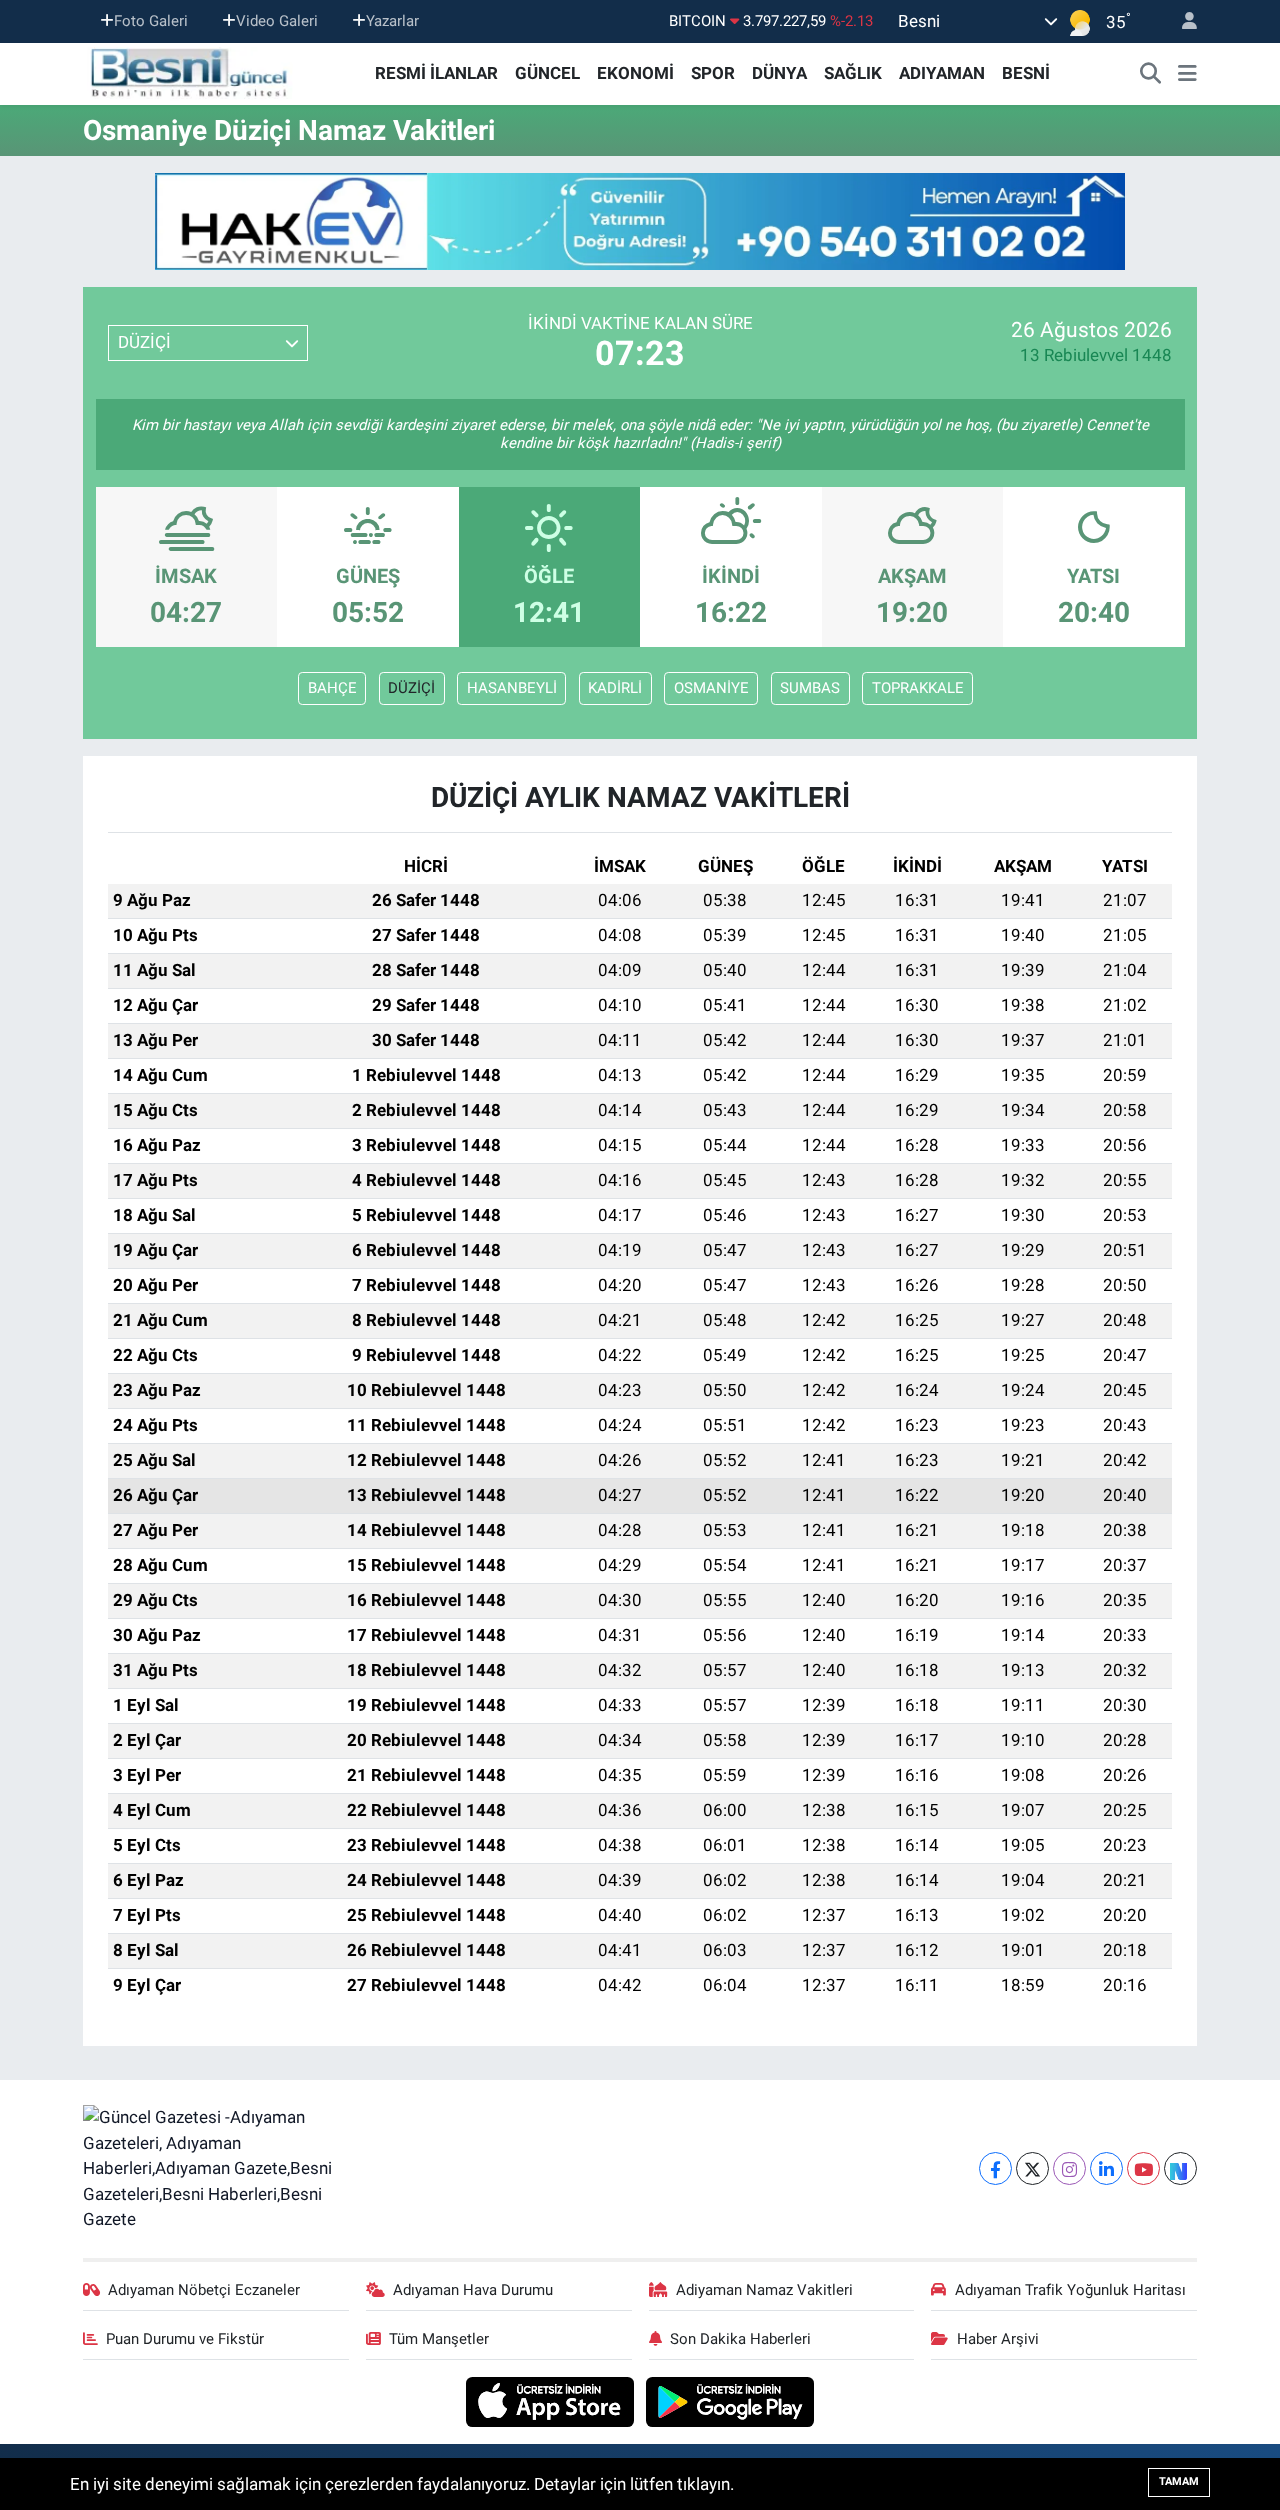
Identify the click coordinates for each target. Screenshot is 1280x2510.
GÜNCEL (547, 73)
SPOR (713, 73)
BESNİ (1026, 73)
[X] (1032, 2168)
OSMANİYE (711, 688)
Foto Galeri (151, 21)
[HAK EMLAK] (640, 221)
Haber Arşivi (998, 2339)
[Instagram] (1069, 2168)
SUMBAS (810, 688)
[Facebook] (995, 2168)
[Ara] (1151, 74)
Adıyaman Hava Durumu (473, 2290)
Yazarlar (392, 21)
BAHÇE (332, 688)
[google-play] (730, 2400)
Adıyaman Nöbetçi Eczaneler (204, 2290)
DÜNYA (779, 73)
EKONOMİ (635, 73)
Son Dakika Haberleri (740, 2339)
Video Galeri (277, 21)
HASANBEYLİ (512, 688)
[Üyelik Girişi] (1181, 21)
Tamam (1179, 2481)
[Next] (1180, 2168)
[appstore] (552, 2400)
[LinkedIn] (1106, 2168)
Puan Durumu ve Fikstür (185, 2339)
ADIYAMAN (942, 73)
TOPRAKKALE (918, 688)
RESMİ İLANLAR (436, 73)
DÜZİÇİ (411, 688)
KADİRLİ (615, 688)
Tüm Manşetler (439, 2339)
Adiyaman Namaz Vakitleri (764, 2290)
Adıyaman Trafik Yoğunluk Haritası (1070, 2290)
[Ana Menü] (1187, 74)
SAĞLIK (853, 73)
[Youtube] (1143, 2168)
